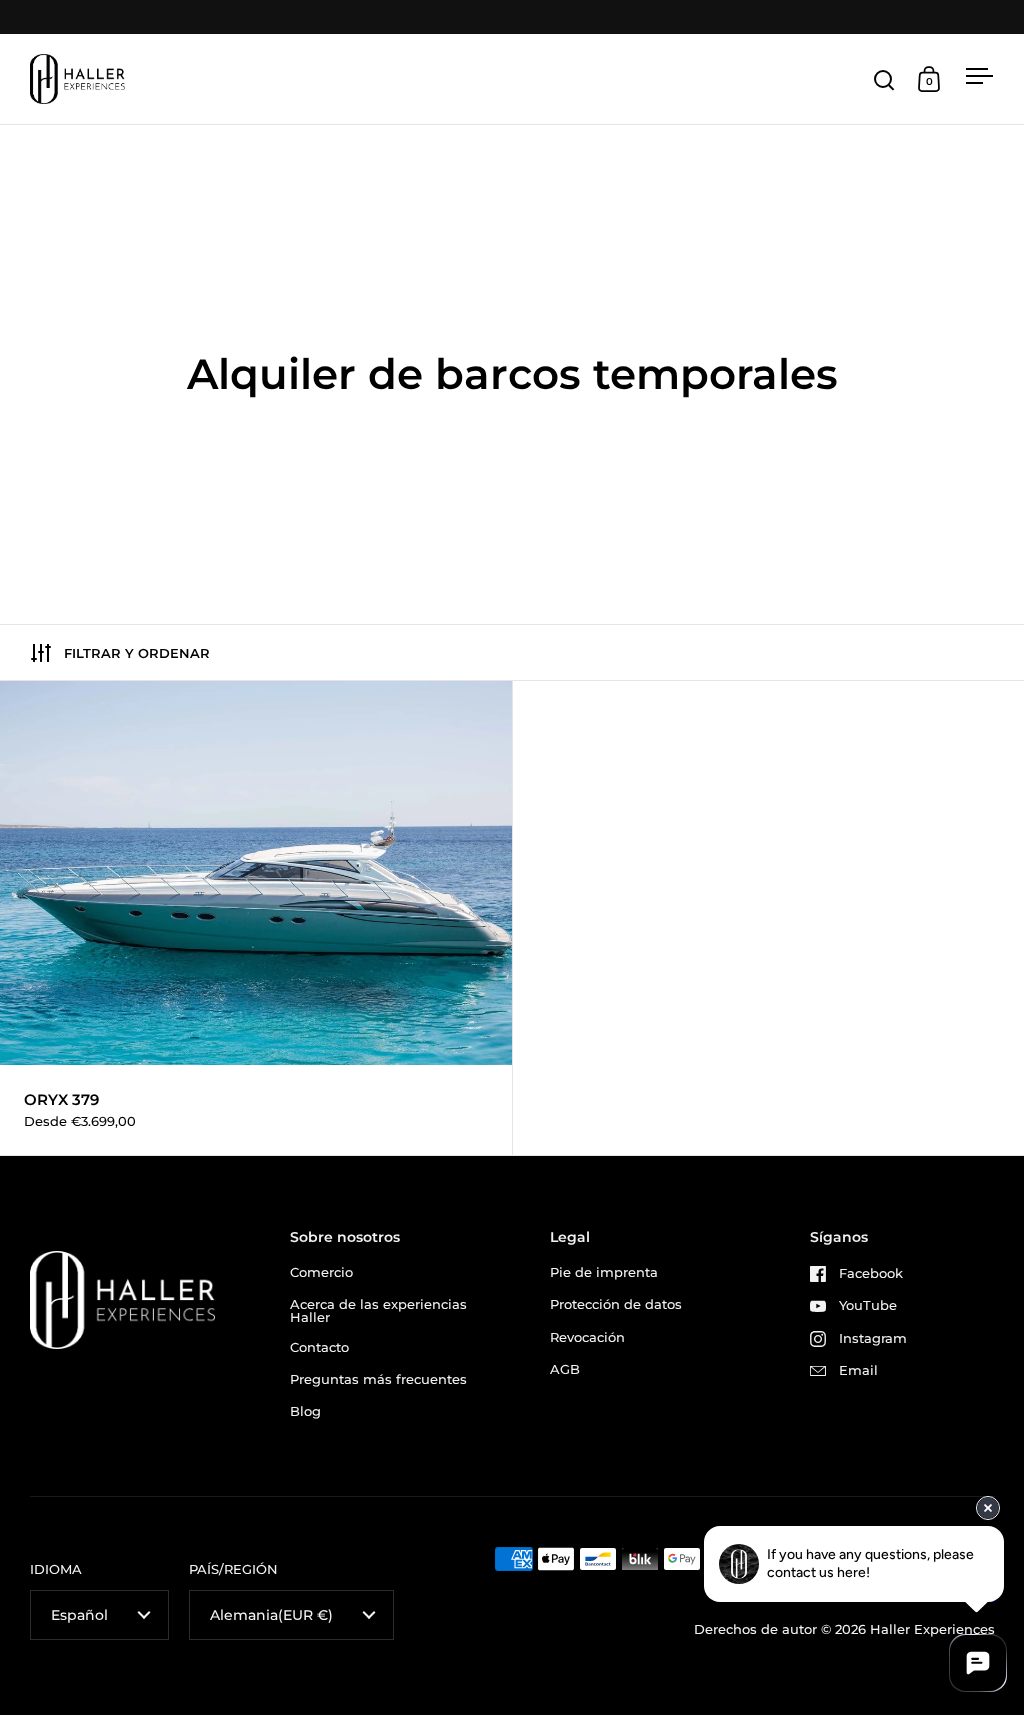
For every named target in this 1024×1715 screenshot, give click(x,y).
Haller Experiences (932, 1629)
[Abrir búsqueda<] (884, 79)
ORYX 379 (256, 918)
